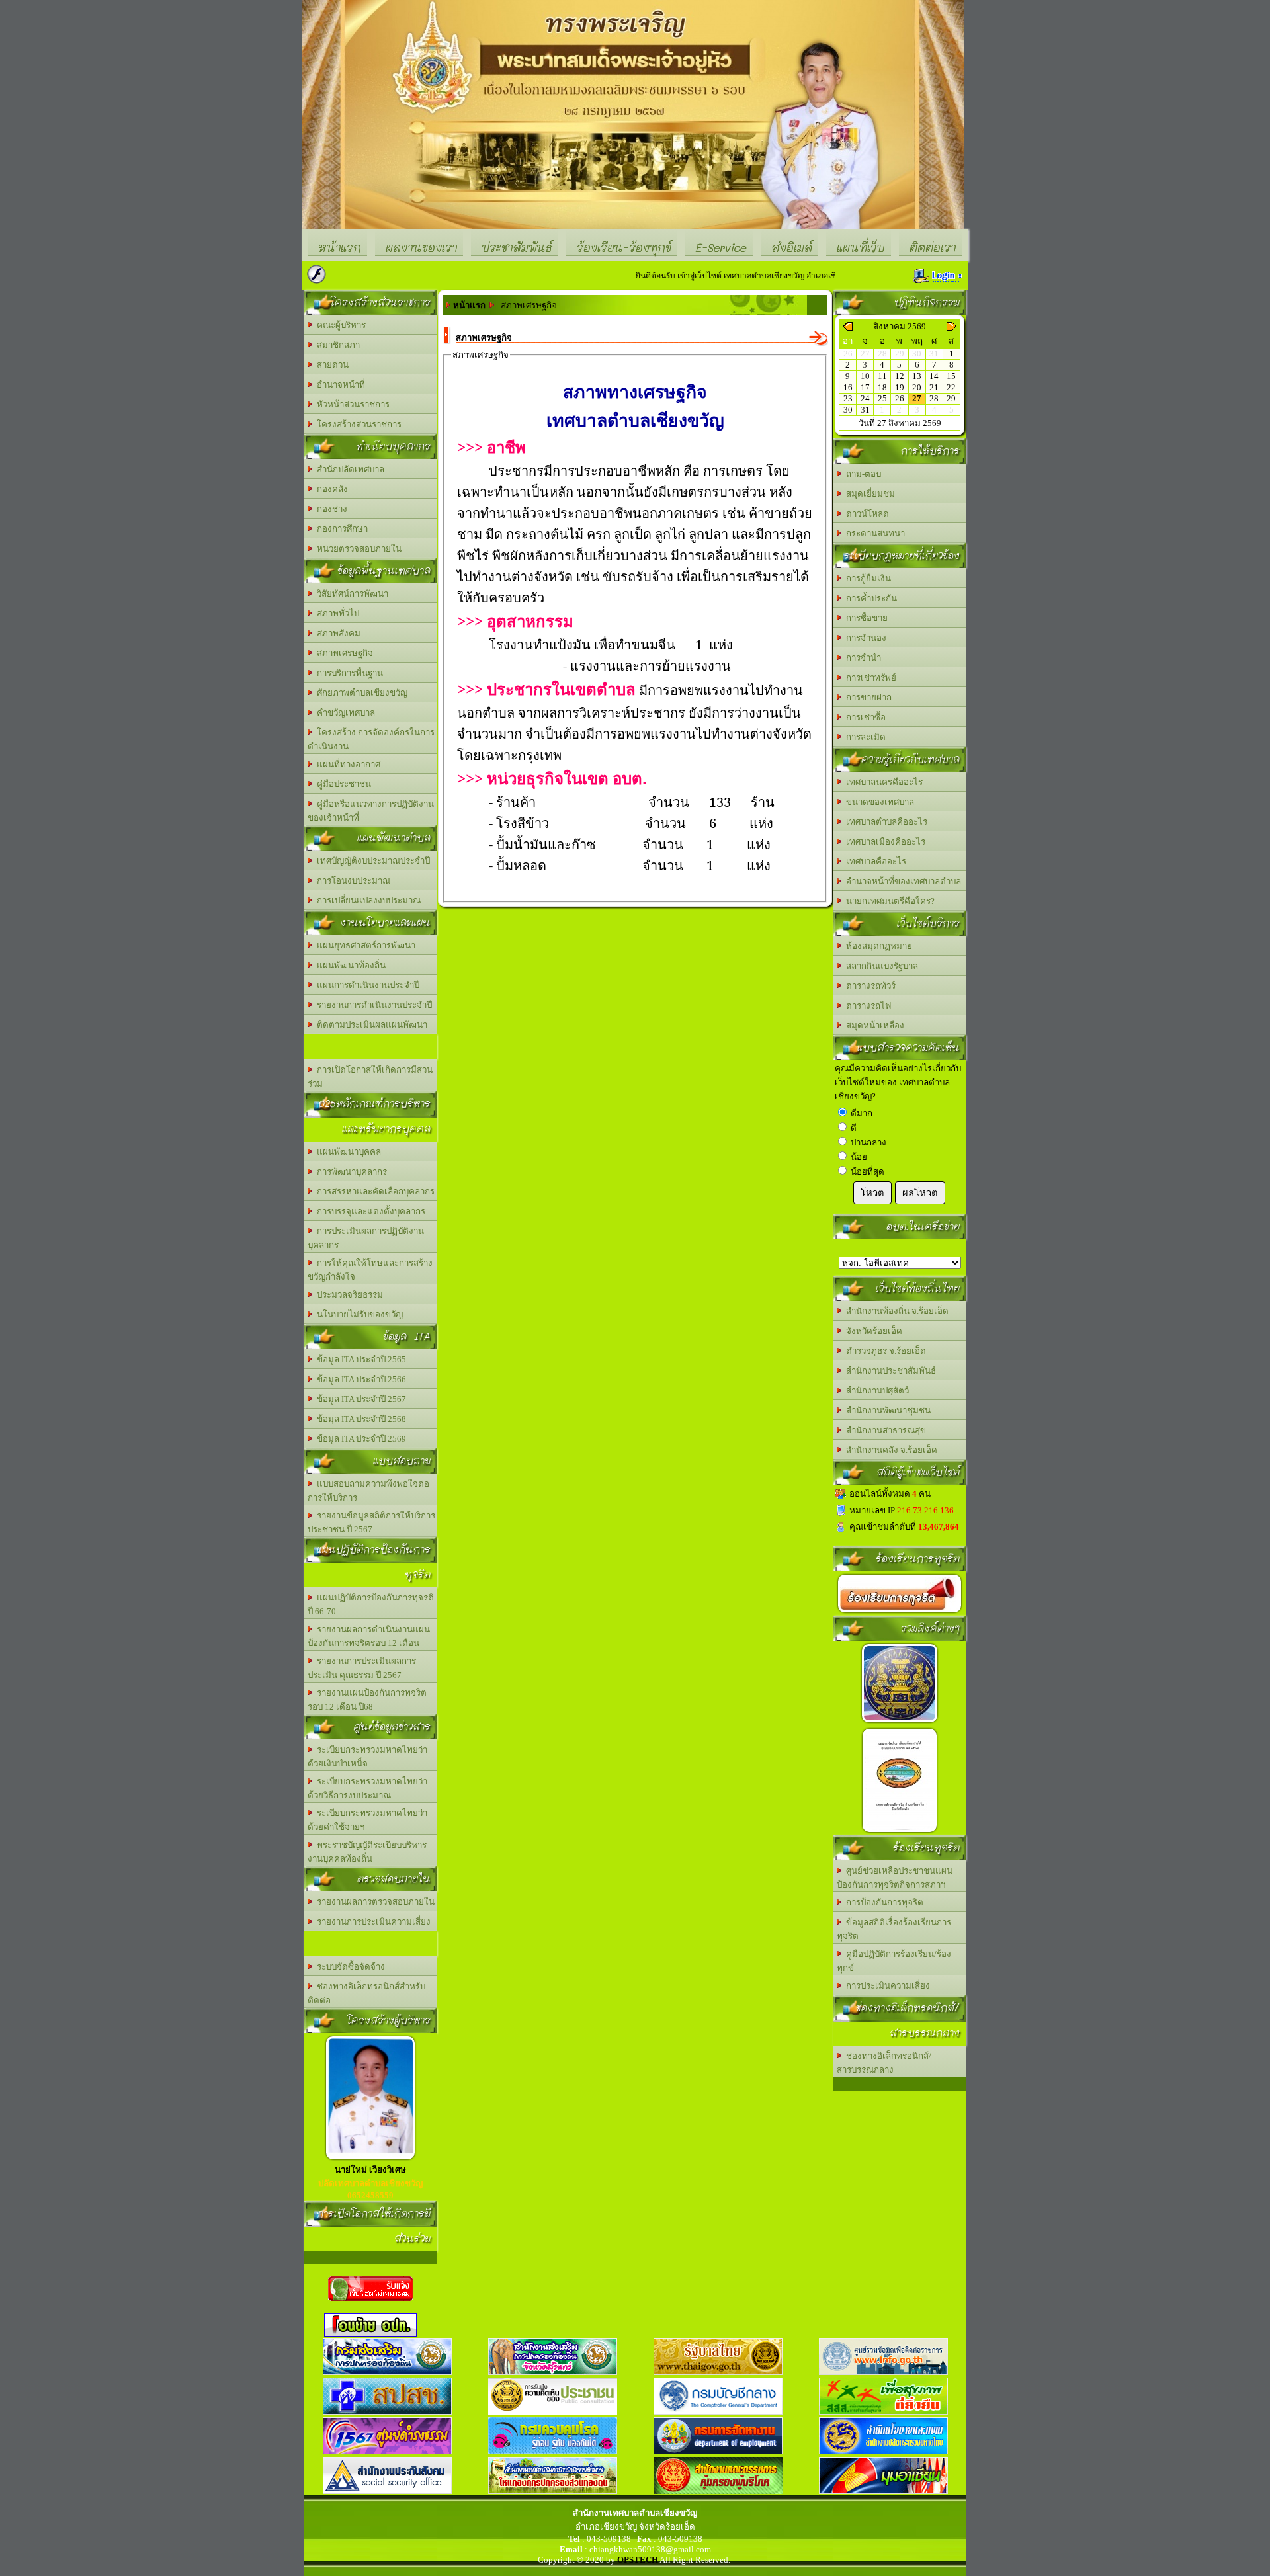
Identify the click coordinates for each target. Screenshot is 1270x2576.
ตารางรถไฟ (867, 1006)
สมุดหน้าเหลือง (873, 1025)
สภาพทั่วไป (336, 613)
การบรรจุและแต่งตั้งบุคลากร (369, 1211)
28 (934, 398)
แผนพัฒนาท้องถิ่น (349, 965)
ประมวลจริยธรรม (348, 1295)
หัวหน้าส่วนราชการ (351, 404)
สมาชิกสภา (336, 345)
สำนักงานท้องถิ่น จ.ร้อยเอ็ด (895, 1311)
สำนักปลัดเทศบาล (349, 469)
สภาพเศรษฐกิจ (343, 653)
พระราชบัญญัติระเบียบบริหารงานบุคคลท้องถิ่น (367, 1852)
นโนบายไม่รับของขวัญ (358, 1314)
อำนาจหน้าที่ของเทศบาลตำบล (902, 881)
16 (848, 387)
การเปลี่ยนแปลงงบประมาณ (367, 900)
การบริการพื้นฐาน (348, 673)
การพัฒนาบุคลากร (350, 1172)
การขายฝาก (867, 697)
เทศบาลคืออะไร (874, 861)
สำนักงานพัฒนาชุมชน (886, 1410)
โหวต (872, 1193)
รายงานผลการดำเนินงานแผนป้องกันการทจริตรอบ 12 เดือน (369, 1636)
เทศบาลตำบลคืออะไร (885, 822)
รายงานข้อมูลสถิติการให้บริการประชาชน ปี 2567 (371, 1522)
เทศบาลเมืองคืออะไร (884, 842)
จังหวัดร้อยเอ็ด (872, 1331)
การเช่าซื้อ (864, 717)
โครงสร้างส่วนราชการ (357, 424)
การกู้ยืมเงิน (867, 578)
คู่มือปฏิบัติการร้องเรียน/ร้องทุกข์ (894, 1961)
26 (900, 398)
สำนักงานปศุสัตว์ (875, 1391)
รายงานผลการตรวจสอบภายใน (374, 1902)
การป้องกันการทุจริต (883, 1902)
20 (917, 387)
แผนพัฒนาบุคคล (347, 1152)
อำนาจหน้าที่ (339, 385)
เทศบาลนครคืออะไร (882, 782)
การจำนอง (864, 638)
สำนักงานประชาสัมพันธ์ (889, 1371)
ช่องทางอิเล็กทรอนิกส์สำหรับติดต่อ (366, 1993)
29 (951, 398)
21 (934, 387)
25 (882, 398)
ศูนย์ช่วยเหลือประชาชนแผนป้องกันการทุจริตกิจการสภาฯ (895, 1878)
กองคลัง (330, 489)
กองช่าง (330, 509)
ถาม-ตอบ (862, 474)
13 (917, 376)
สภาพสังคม (337, 633)
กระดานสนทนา (873, 533)
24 (865, 398)
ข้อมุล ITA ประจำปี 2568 (360, 1419)
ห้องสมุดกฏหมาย (877, 946)
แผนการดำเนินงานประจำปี (366, 985)
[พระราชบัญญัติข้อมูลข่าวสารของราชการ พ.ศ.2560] (900, 1723)
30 (848, 410)
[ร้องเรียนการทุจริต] (900, 1613)
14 (934, 376)
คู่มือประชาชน (342, 784)
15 (951, 376)
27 (917, 398)
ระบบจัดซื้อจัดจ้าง (349, 1967)
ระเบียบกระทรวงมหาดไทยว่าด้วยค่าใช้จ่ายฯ (367, 1820)
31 (865, 410)
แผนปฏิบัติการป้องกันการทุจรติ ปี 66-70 (371, 1604)
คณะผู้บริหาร (339, 325)
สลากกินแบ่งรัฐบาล (880, 966)
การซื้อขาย (865, 618)
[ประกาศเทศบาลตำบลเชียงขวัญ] (900, 1832)
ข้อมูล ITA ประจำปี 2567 (360, 1399)
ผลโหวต (920, 1193)
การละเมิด (864, 737)
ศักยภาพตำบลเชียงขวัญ (360, 693)
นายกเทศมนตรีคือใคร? (888, 901)
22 (951, 387)
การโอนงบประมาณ (352, 881)
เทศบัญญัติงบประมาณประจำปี (371, 861)
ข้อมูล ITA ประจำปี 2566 (360, 1379)
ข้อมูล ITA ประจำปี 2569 (360, 1439)
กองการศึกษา (340, 529)
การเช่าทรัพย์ (869, 678)
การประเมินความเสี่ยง (886, 1986)
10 (865, 376)
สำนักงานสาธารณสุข (884, 1430)
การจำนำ (862, 658)
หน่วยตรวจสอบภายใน (357, 549)
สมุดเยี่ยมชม (868, 494)
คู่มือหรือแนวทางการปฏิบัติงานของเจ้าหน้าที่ (371, 811)
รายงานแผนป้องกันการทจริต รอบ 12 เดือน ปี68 (367, 1700)
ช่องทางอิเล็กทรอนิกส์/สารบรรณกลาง (884, 2063)
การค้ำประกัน (869, 598)
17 (865, 387)
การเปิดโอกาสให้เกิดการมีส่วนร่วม (370, 1077)
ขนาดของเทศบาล (878, 802)
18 (882, 387)
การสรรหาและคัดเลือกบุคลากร (374, 1191)
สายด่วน (331, 365)
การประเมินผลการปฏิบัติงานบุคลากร (366, 1238)
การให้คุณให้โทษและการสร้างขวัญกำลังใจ (370, 1270)
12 (900, 376)
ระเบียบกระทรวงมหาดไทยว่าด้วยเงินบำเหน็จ (367, 1757)
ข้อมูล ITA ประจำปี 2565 (360, 1359)
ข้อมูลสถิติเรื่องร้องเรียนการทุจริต (894, 1929)
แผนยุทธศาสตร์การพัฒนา (364, 945)
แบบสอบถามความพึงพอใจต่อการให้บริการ (368, 1491)
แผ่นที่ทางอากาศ (347, 764)
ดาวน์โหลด (866, 514)
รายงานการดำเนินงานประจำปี (372, 1005)
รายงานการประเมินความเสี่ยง (372, 1922)
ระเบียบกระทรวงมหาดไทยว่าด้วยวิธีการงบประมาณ (367, 1788)
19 (900, 387)
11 (882, 376)
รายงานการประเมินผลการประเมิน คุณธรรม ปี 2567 (362, 1668)
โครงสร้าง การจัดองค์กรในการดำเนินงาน (371, 739)
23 (848, 398)
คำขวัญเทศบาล (344, 713)
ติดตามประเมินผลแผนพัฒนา (370, 1025)
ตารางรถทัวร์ (869, 986)
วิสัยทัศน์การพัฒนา (351, 594)
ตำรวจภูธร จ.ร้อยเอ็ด (884, 1351)
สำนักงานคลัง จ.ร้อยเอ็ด (890, 1450)
